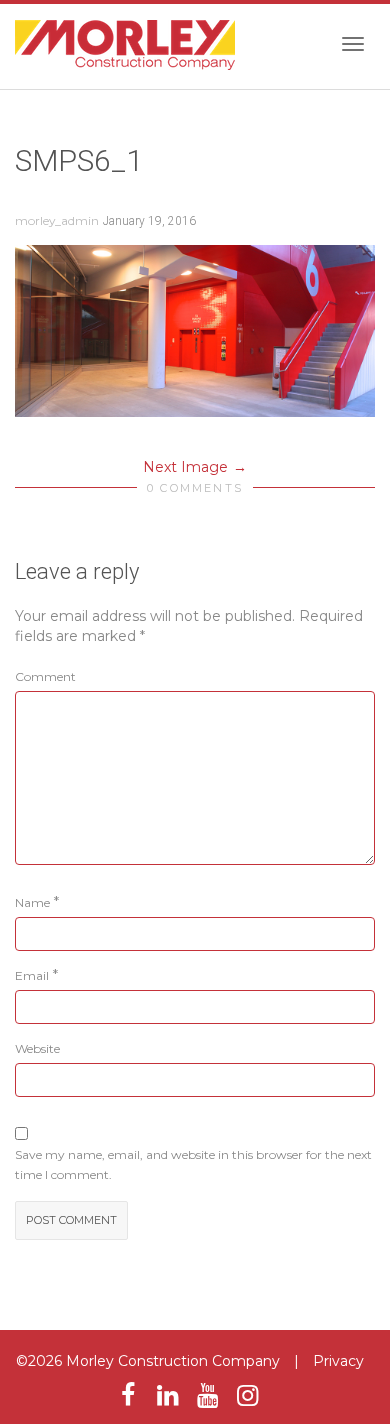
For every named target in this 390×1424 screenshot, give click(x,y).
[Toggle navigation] (353, 44)
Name (32, 902)
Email (32, 975)
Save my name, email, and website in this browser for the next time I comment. (193, 1164)
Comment (45, 676)
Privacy (338, 1361)
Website (37, 1048)
